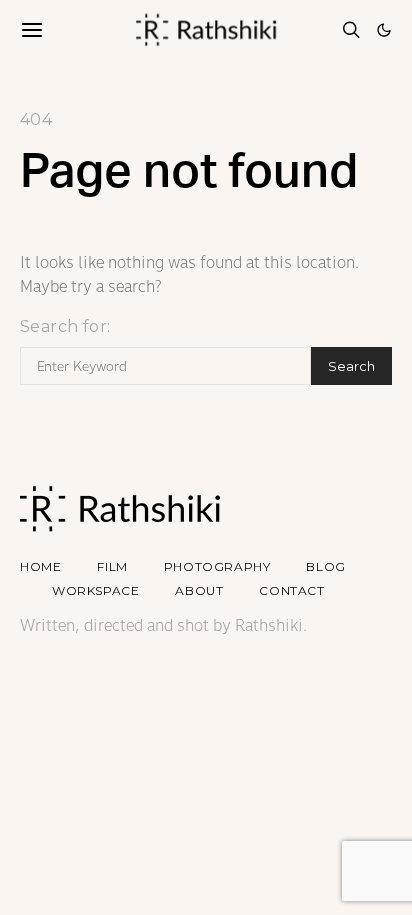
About (199, 590)
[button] (384, 30)
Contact (291, 590)
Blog (325, 566)
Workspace (95, 590)
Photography (217, 566)
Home (40, 566)
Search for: (65, 326)
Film (112, 566)
